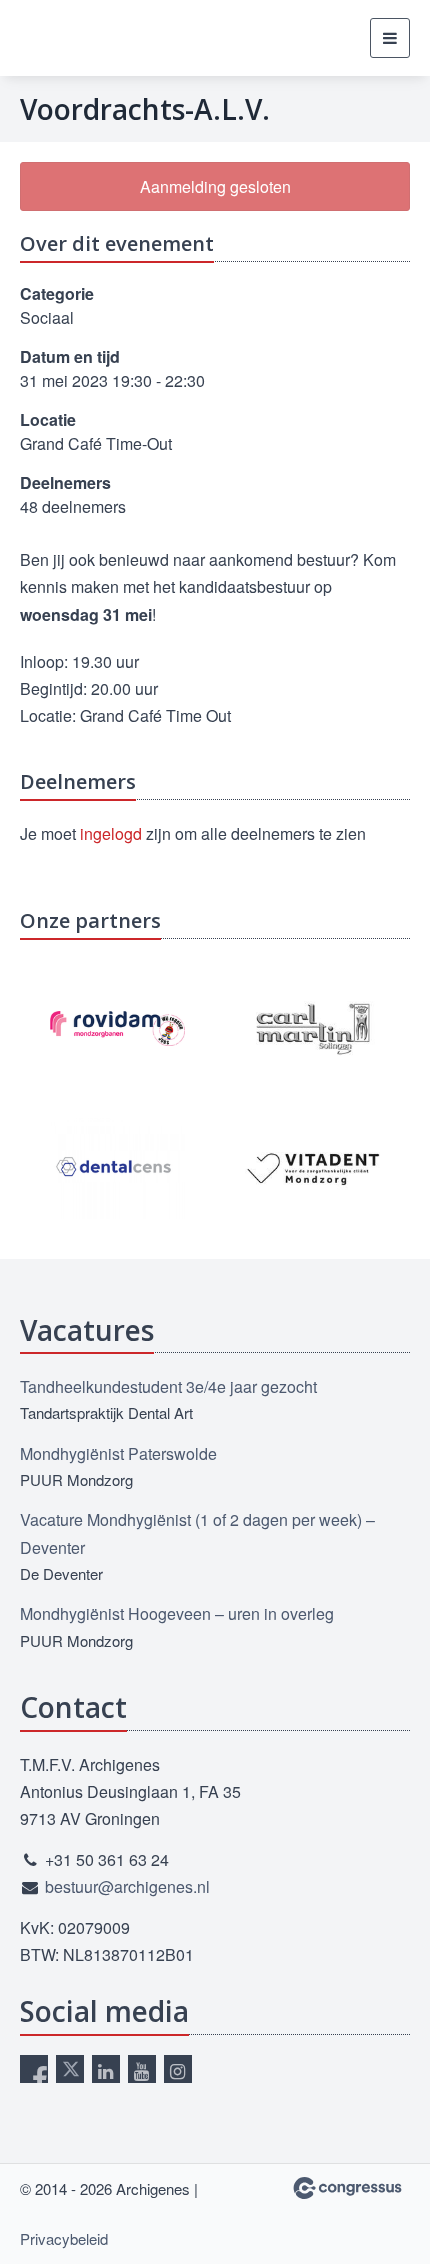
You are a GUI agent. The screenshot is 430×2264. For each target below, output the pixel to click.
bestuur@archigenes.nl (127, 1886)
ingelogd (111, 833)
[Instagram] (178, 2069)
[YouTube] (142, 2069)
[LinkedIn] (106, 2069)
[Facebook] (34, 2069)
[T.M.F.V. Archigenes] (120, 38)
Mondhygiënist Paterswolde (118, 1453)
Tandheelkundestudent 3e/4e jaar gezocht (168, 1386)
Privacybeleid (64, 2238)
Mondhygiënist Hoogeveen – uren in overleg (177, 1613)
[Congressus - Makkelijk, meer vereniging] (347, 2188)
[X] (70, 2069)
